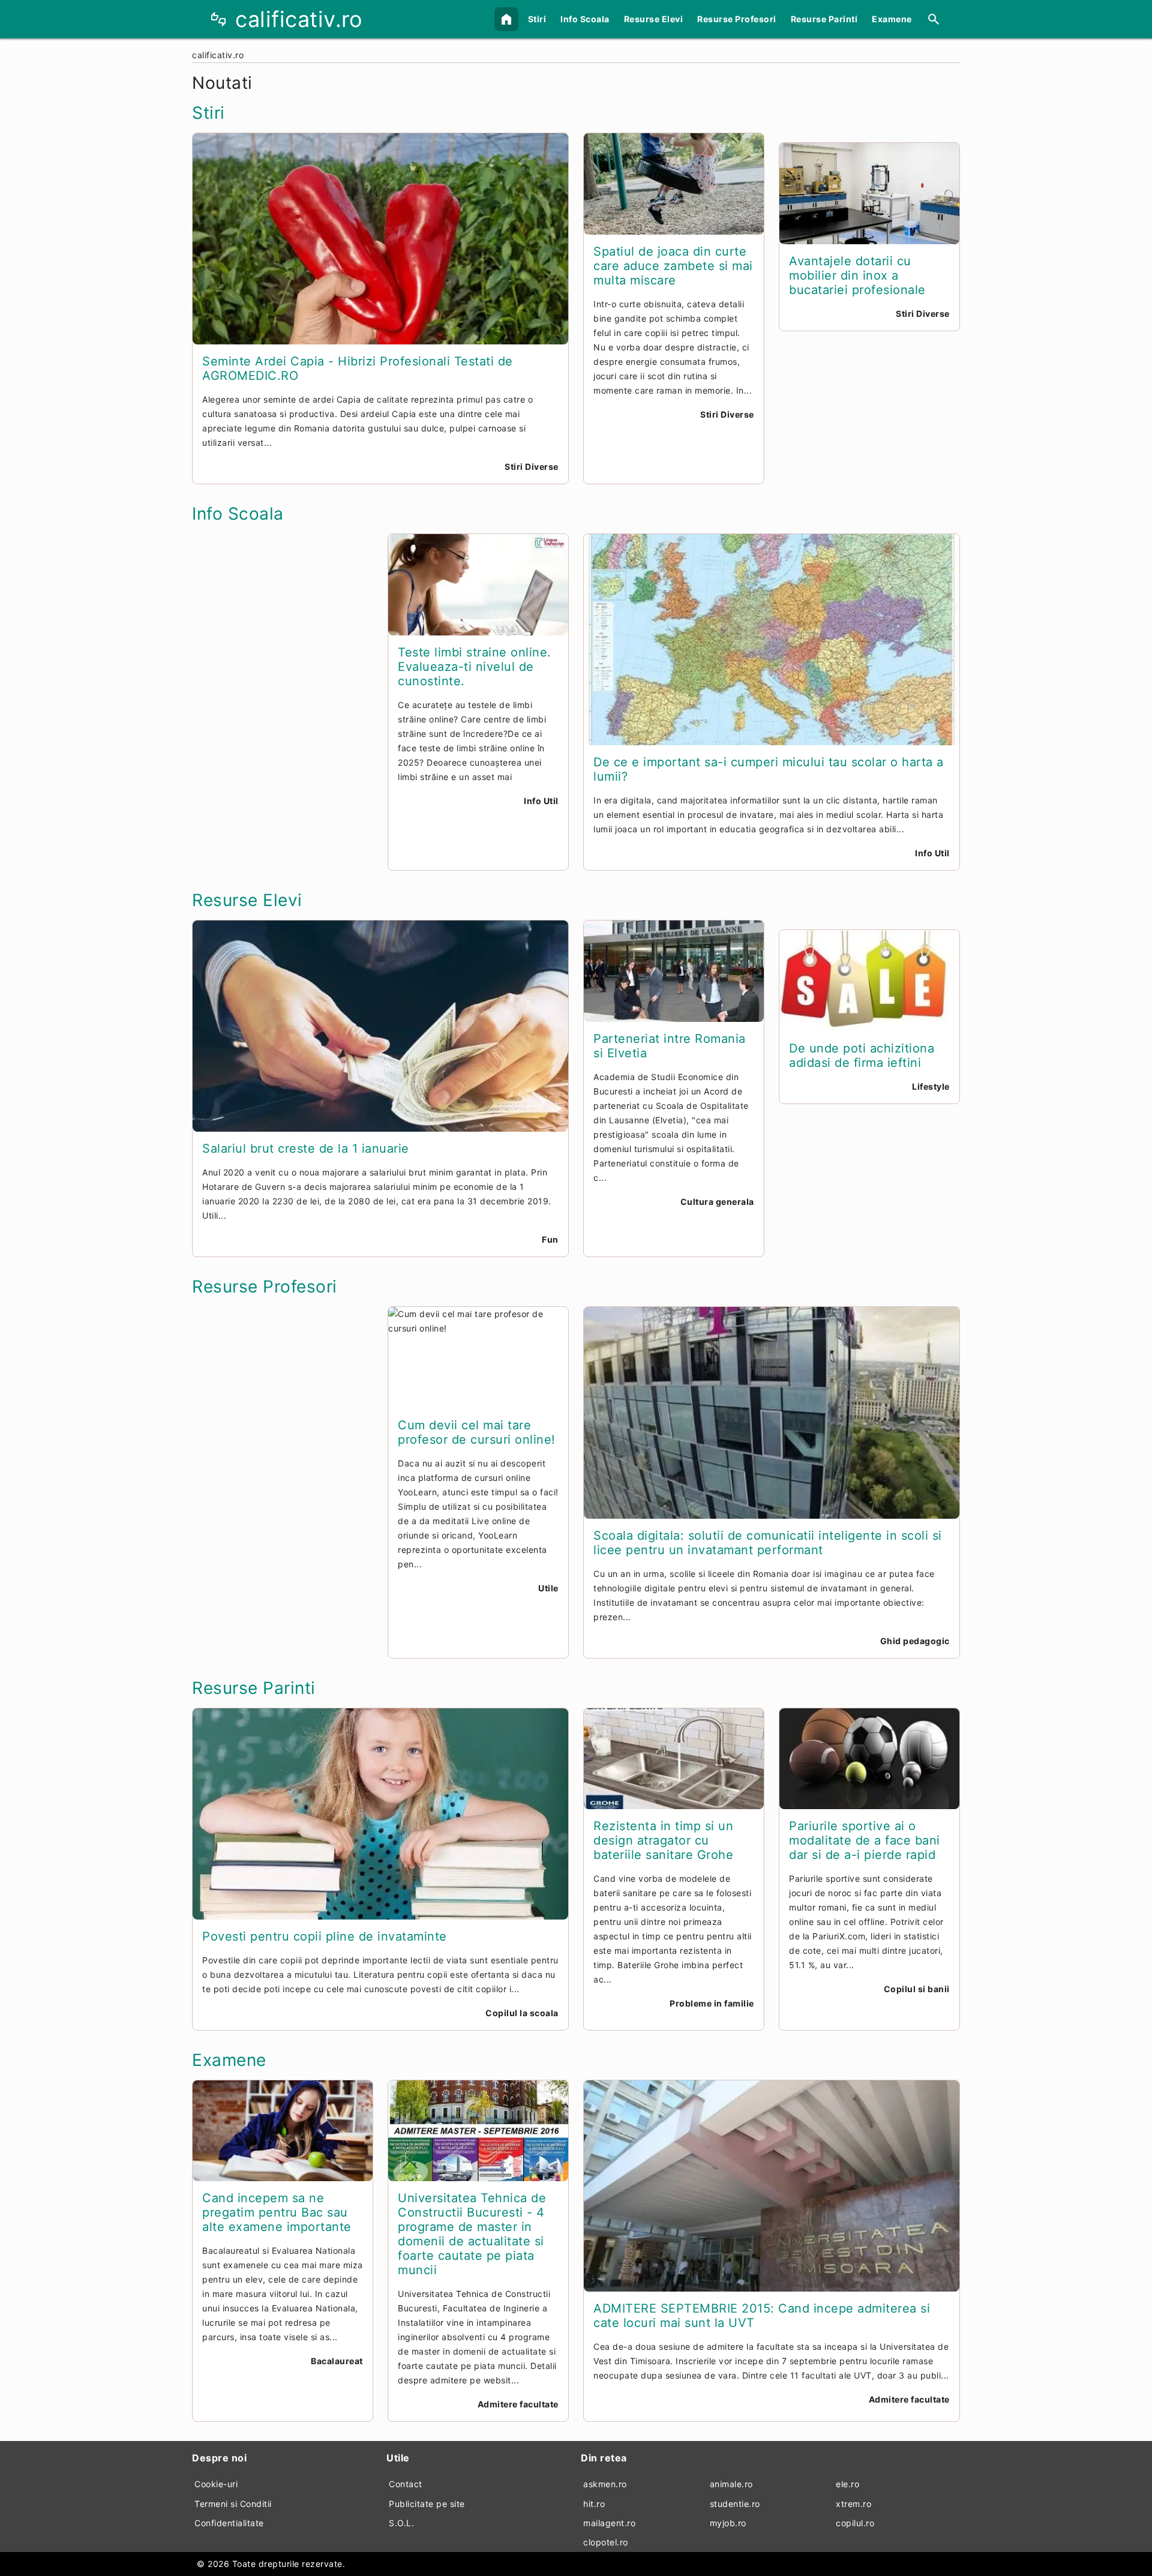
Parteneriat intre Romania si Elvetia (670, 1046)
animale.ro (731, 2484)
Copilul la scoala (522, 2013)
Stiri (537, 19)
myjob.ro (728, 2523)
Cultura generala (717, 1202)
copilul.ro (855, 2523)
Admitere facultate (518, 2404)
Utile (548, 1588)
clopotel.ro (606, 2542)
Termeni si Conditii (233, 2504)
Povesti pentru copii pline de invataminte (325, 1936)
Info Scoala (585, 19)
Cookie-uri (216, 2484)
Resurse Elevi (654, 19)
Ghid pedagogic (915, 1641)
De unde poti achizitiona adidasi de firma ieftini (862, 1055)
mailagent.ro (609, 2523)
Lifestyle (931, 1086)
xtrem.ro (853, 2504)
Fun (550, 1239)
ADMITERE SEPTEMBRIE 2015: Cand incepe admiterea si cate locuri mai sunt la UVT (762, 2316)
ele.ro (847, 2484)
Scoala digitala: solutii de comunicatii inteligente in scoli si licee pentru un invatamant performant (768, 1543)
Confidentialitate (229, 2523)
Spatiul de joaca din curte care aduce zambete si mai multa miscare (673, 266)
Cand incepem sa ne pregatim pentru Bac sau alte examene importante (277, 2212)
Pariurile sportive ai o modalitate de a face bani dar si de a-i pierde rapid (865, 1840)
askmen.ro (605, 2484)
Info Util (541, 801)
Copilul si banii (917, 1989)
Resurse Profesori (737, 19)
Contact (406, 2484)
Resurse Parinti (824, 19)
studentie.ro (735, 2504)
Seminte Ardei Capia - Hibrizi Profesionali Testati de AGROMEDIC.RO (358, 368)
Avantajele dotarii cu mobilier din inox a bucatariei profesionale (857, 275)
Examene (892, 19)
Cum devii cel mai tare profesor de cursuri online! (477, 1432)
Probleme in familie (712, 2003)
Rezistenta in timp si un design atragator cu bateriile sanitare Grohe (663, 1840)
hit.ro (594, 2504)
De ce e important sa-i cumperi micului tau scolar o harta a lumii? (769, 769)
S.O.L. (401, 2523)
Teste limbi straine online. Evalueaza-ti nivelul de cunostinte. (475, 667)
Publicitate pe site (427, 2504)
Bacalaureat (337, 2361)
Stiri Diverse (532, 467)
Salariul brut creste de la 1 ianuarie (306, 1148)
